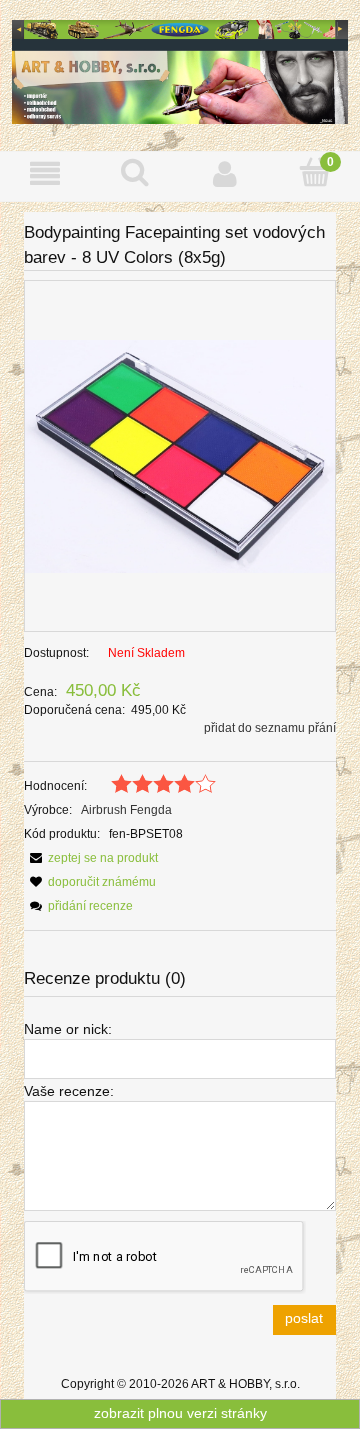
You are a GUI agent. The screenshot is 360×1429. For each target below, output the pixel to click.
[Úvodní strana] (180, 69)
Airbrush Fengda (126, 810)
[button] (45, 173)
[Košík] (315, 172)
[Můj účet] (225, 173)
